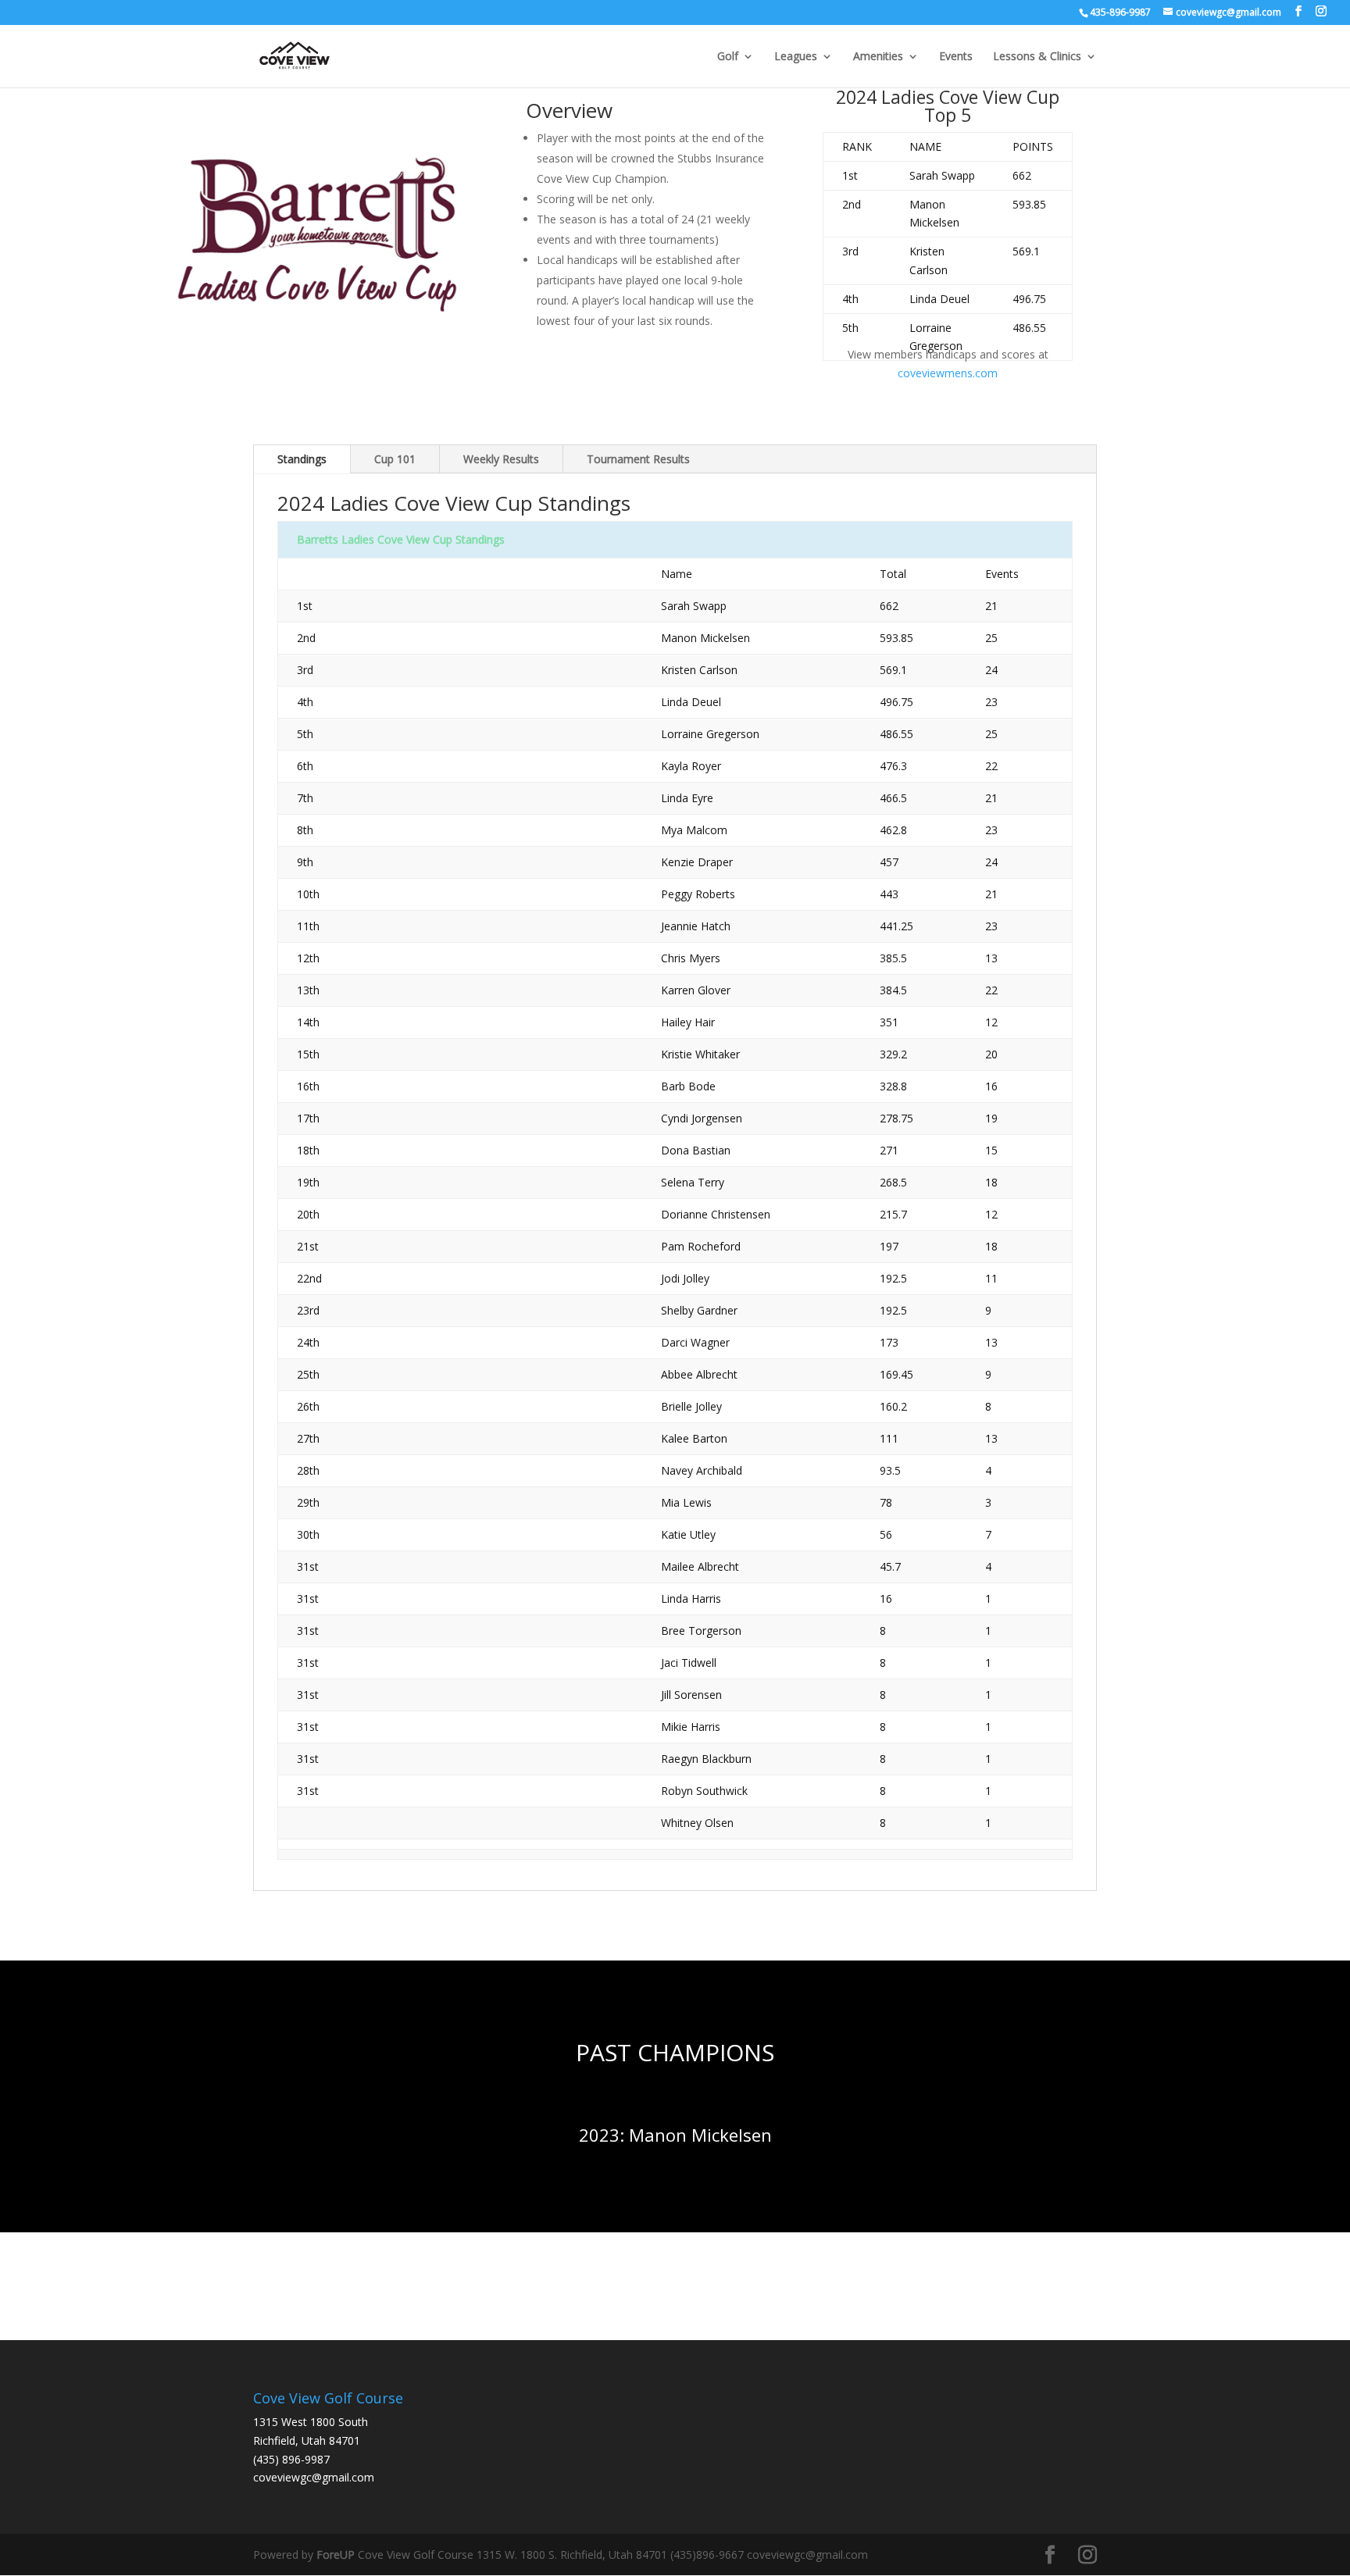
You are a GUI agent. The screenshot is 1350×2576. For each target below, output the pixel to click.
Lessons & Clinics (1037, 57)
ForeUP (336, 2555)
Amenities (878, 57)
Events (956, 57)
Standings (302, 459)
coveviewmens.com (948, 373)
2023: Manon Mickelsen (675, 2135)
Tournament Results (638, 459)
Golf (728, 57)
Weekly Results (501, 459)
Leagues (796, 57)
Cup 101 (395, 459)
